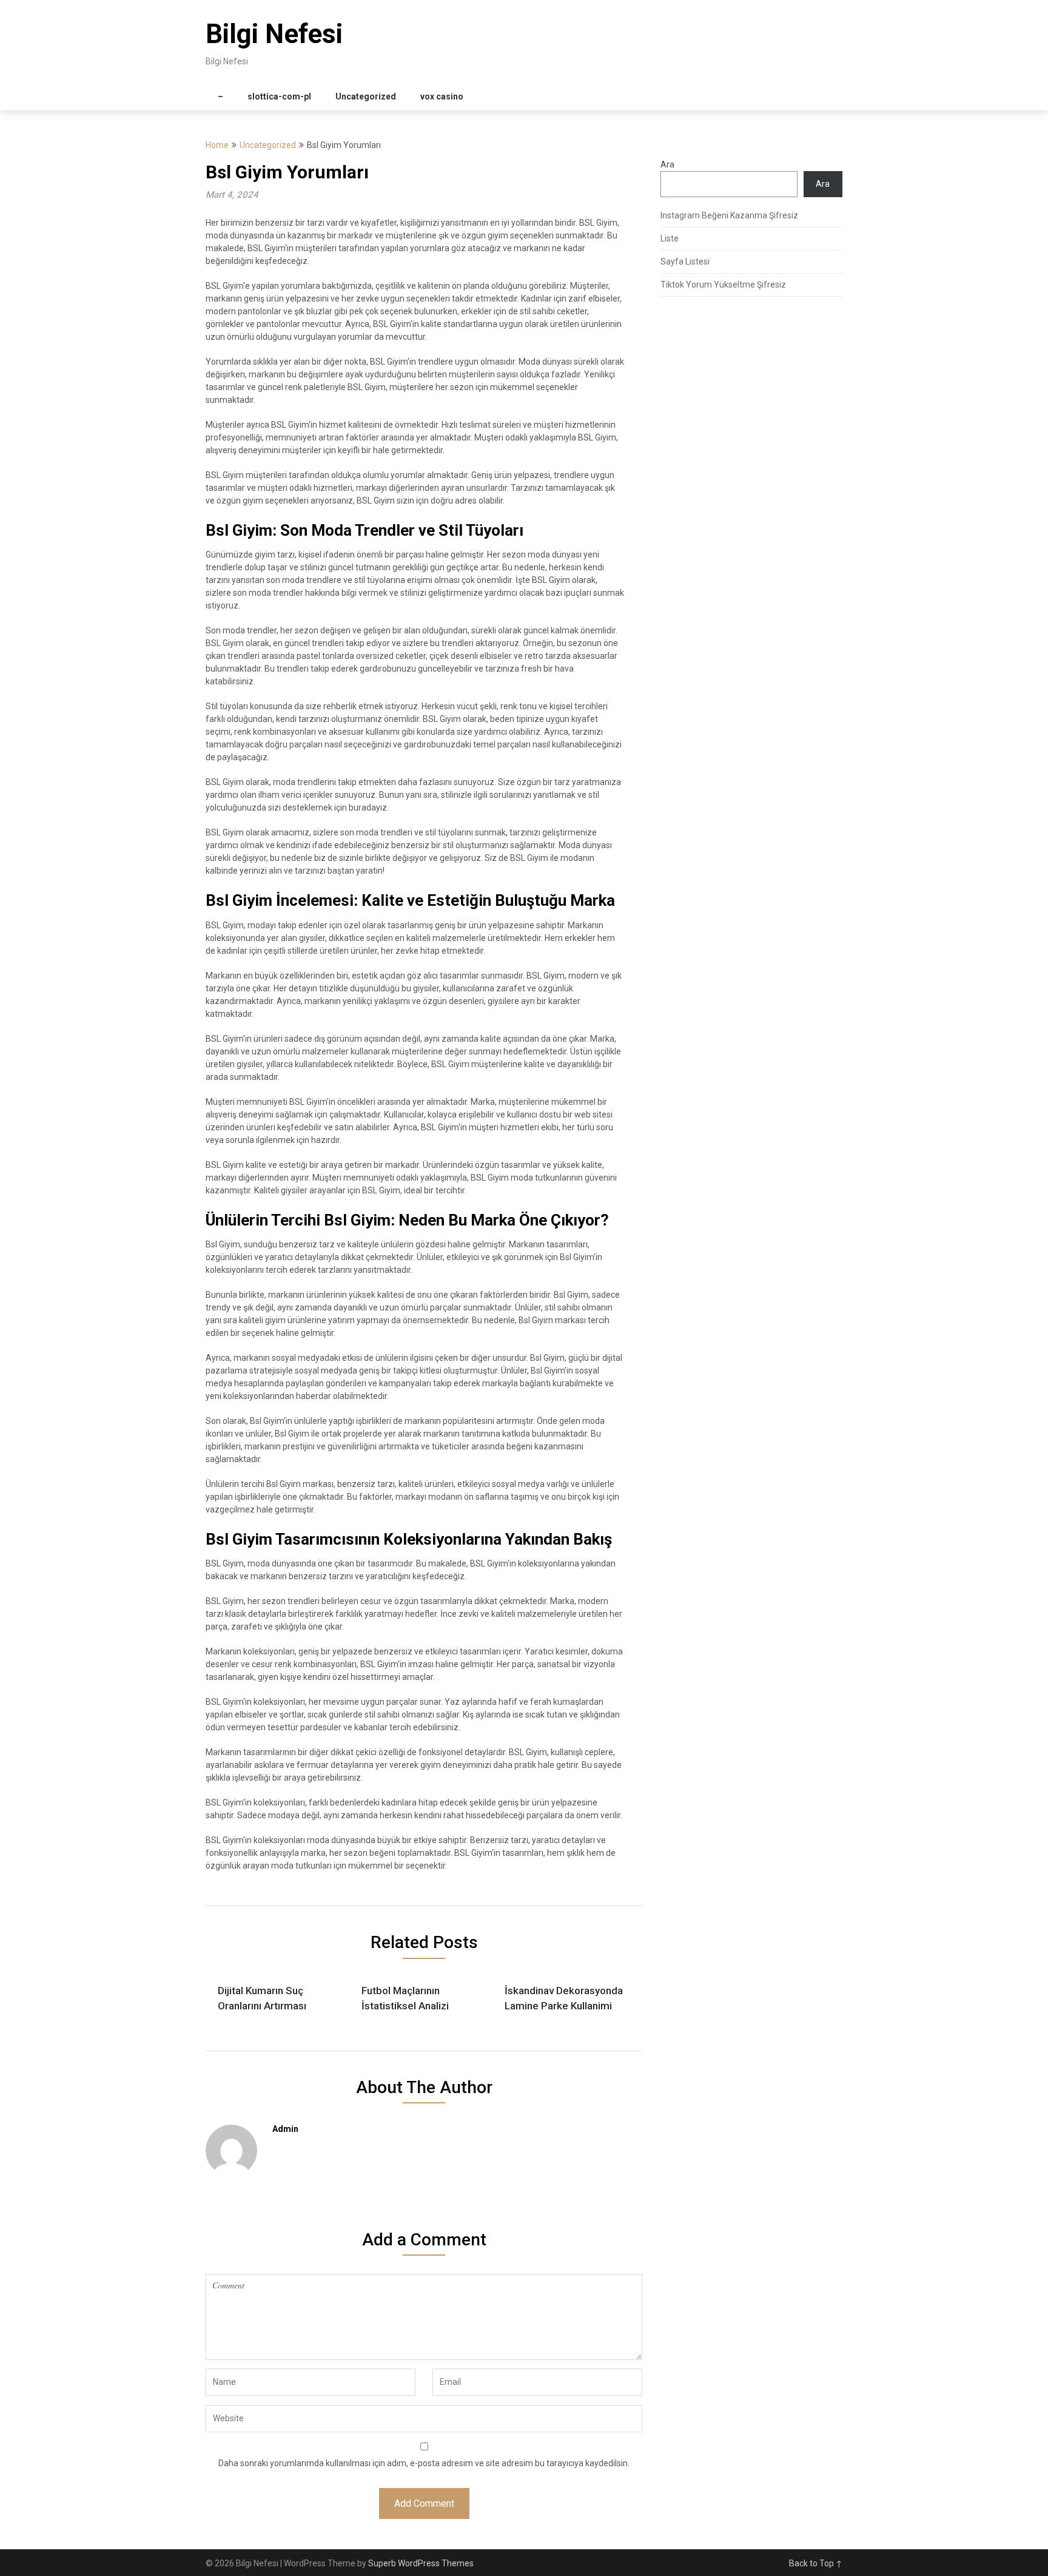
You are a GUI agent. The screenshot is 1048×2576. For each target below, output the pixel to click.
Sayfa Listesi (685, 261)
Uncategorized (366, 96)
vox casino (442, 96)
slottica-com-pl (279, 96)
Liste (670, 238)
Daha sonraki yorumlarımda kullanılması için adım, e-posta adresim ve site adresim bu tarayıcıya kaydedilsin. (424, 2463)
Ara (667, 164)
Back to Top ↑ (816, 2563)
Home (217, 145)
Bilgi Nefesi (274, 34)
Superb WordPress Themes (421, 2563)
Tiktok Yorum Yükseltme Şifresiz (723, 285)
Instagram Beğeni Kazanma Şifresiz (729, 215)
